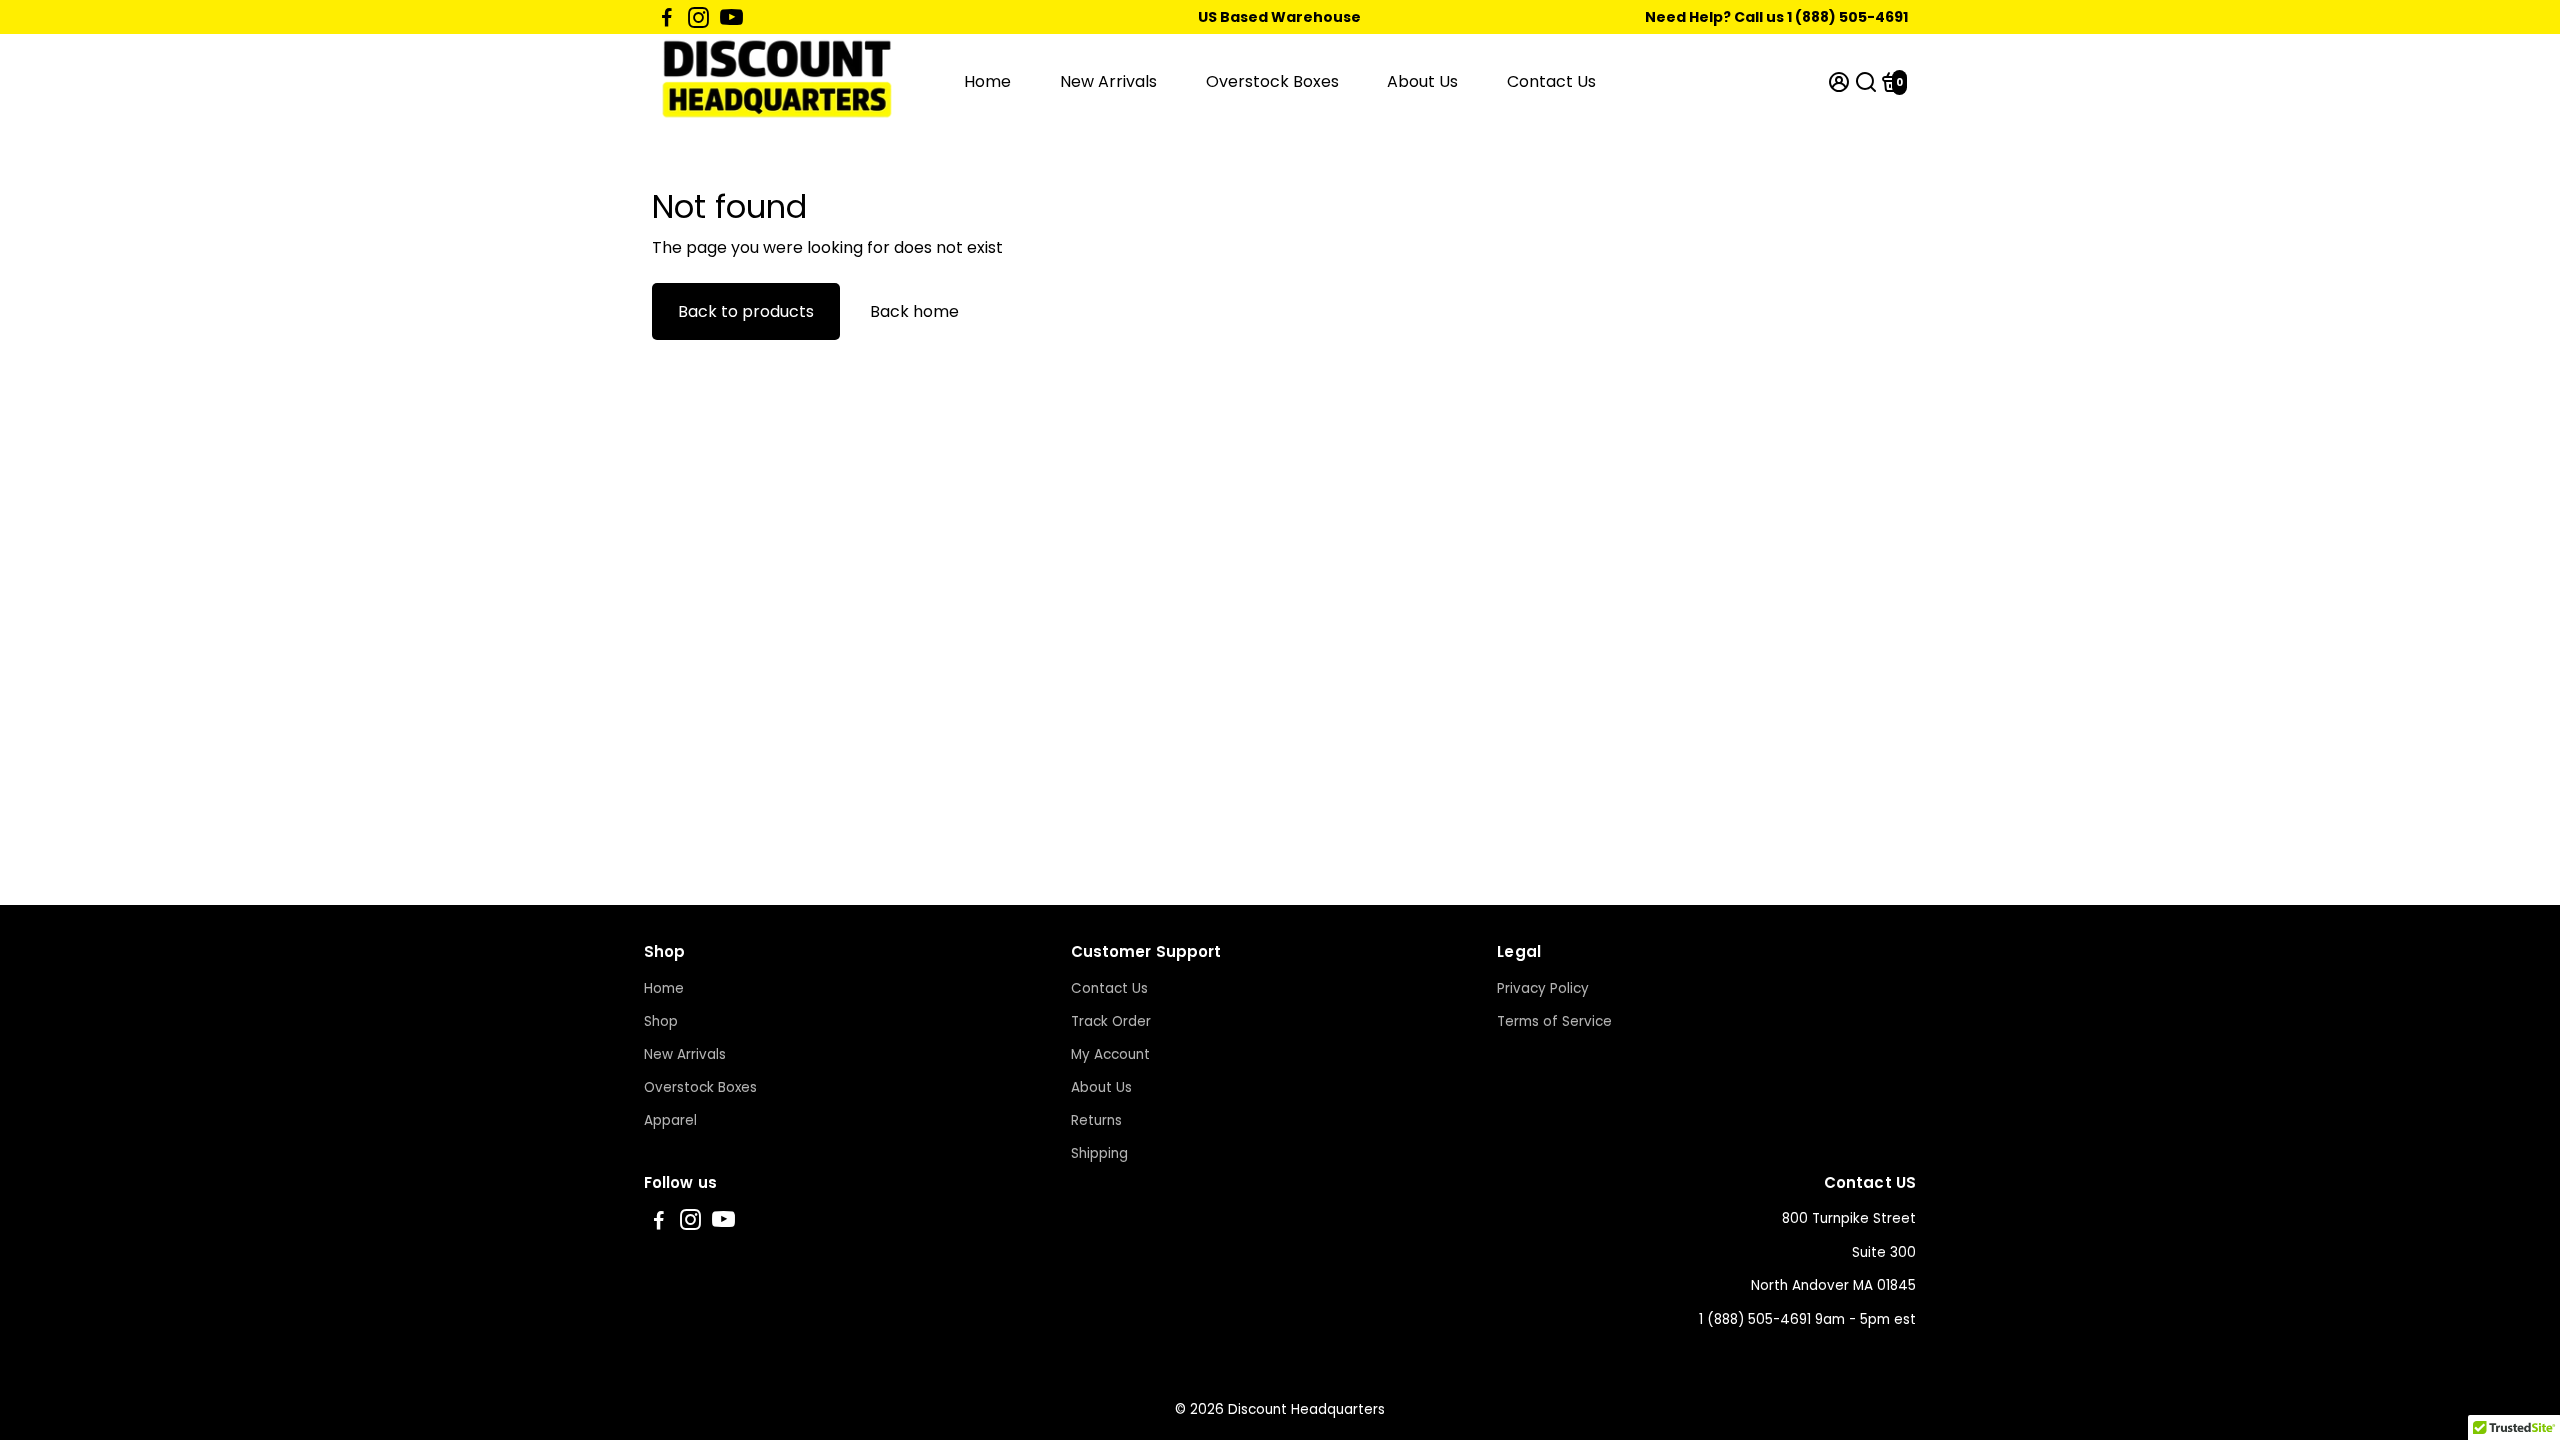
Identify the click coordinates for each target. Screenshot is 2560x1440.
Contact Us (1551, 81)
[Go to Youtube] (731, 17)
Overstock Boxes (1272, 81)
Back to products (746, 311)
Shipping (1099, 1153)
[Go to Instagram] (698, 17)
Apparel (670, 1120)
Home (987, 81)
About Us (1422, 81)
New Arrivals (1108, 81)
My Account (1110, 1054)
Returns (1096, 1120)
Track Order (1111, 1021)
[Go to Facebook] (667, 17)
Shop (661, 1021)
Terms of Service (1554, 1021)
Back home (914, 311)
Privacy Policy (1543, 988)
